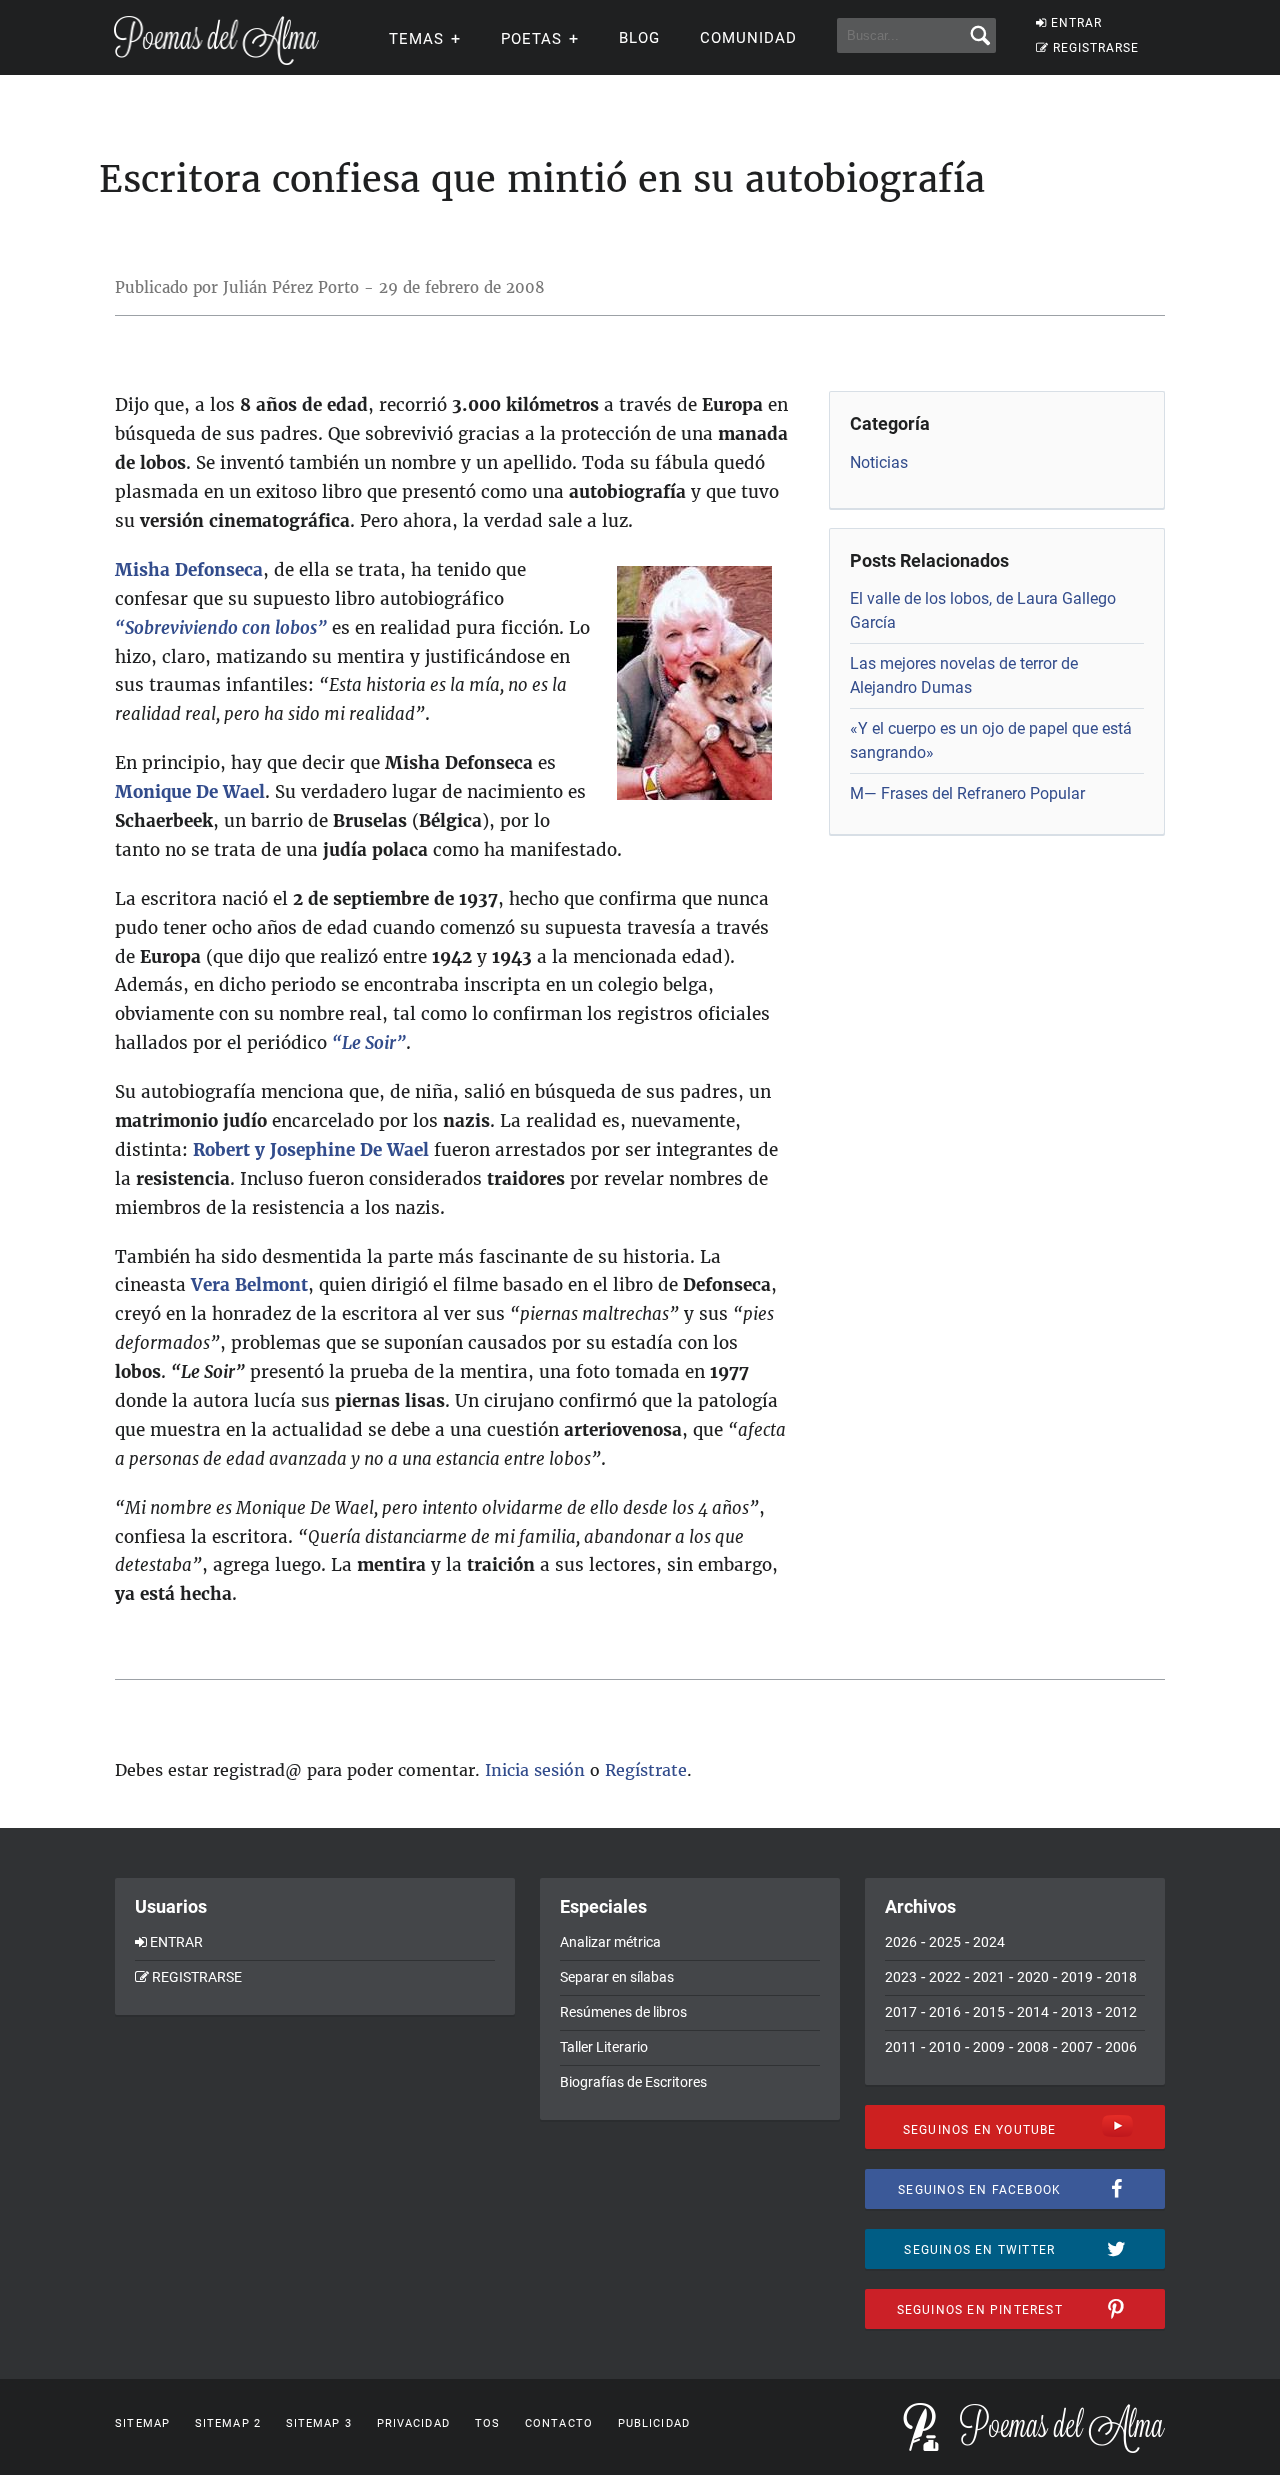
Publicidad (654, 2423)
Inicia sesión (535, 1770)
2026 (901, 1942)
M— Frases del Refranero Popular (967, 793)
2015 (989, 2012)
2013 (1077, 2012)
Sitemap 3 (319, 2423)
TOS (487, 2423)
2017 (901, 2012)
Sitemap (142, 2423)
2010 (945, 2047)
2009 (989, 2047)
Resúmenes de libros (623, 2012)
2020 (1033, 1977)
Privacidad (413, 2423)
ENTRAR (1076, 23)
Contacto (559, 2423)
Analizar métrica (610, 1942)
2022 (945, 1977)
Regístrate (646, 1770)
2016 (945, 2012)
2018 (1121, 1977)
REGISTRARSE (1096, 48)
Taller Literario (604, 2047)
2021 (989, 1977)
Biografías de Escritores (633, 2082)
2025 (945, 1942)
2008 (1033, 2047)
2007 (1077, 2047)
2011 (901, 2047)
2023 (901, 1977)
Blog (639, 38)
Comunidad (748, 38)
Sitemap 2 (228, 2423)
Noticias (879, 462)
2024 (989, 1942)
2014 (1033, 2012)
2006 (1121, 2047)
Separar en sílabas (617, 1977)
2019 (1077, 1977)
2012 (1121, 2012)
